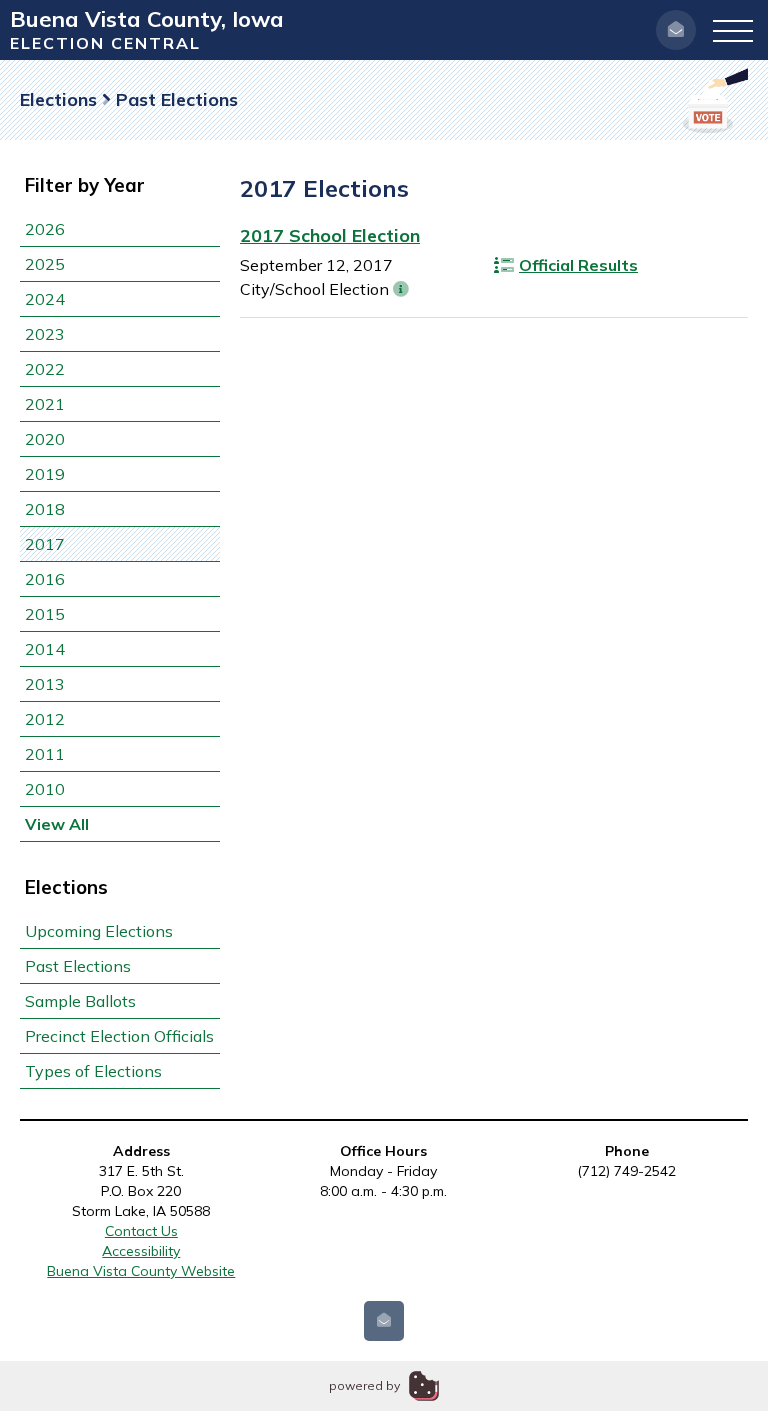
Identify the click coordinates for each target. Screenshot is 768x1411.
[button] (733, 30)
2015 (45, 614)
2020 (45, 439)
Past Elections (78, 966)
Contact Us (141, 1231)
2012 (45, 719)
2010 (45, 789)
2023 (45, 334)
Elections (58, 99)
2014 (45, 649)
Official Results (578, 265)
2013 (45, 684)
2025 (45, 264)
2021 (45, 404)
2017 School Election (330, 235)
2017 (45, 544)
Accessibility (141, 1251)
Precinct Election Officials (119, 1036)
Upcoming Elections (99, 931)
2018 (45, 509)
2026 (45, 229)
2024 (45, 299)
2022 (45, 369)
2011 (45, 754)
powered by (364, 1385)
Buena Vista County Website (141, 1271)
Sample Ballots (80, 1001)
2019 (45, 474)
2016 (45, 579)
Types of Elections (93, 1071)
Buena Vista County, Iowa (147, 19)
